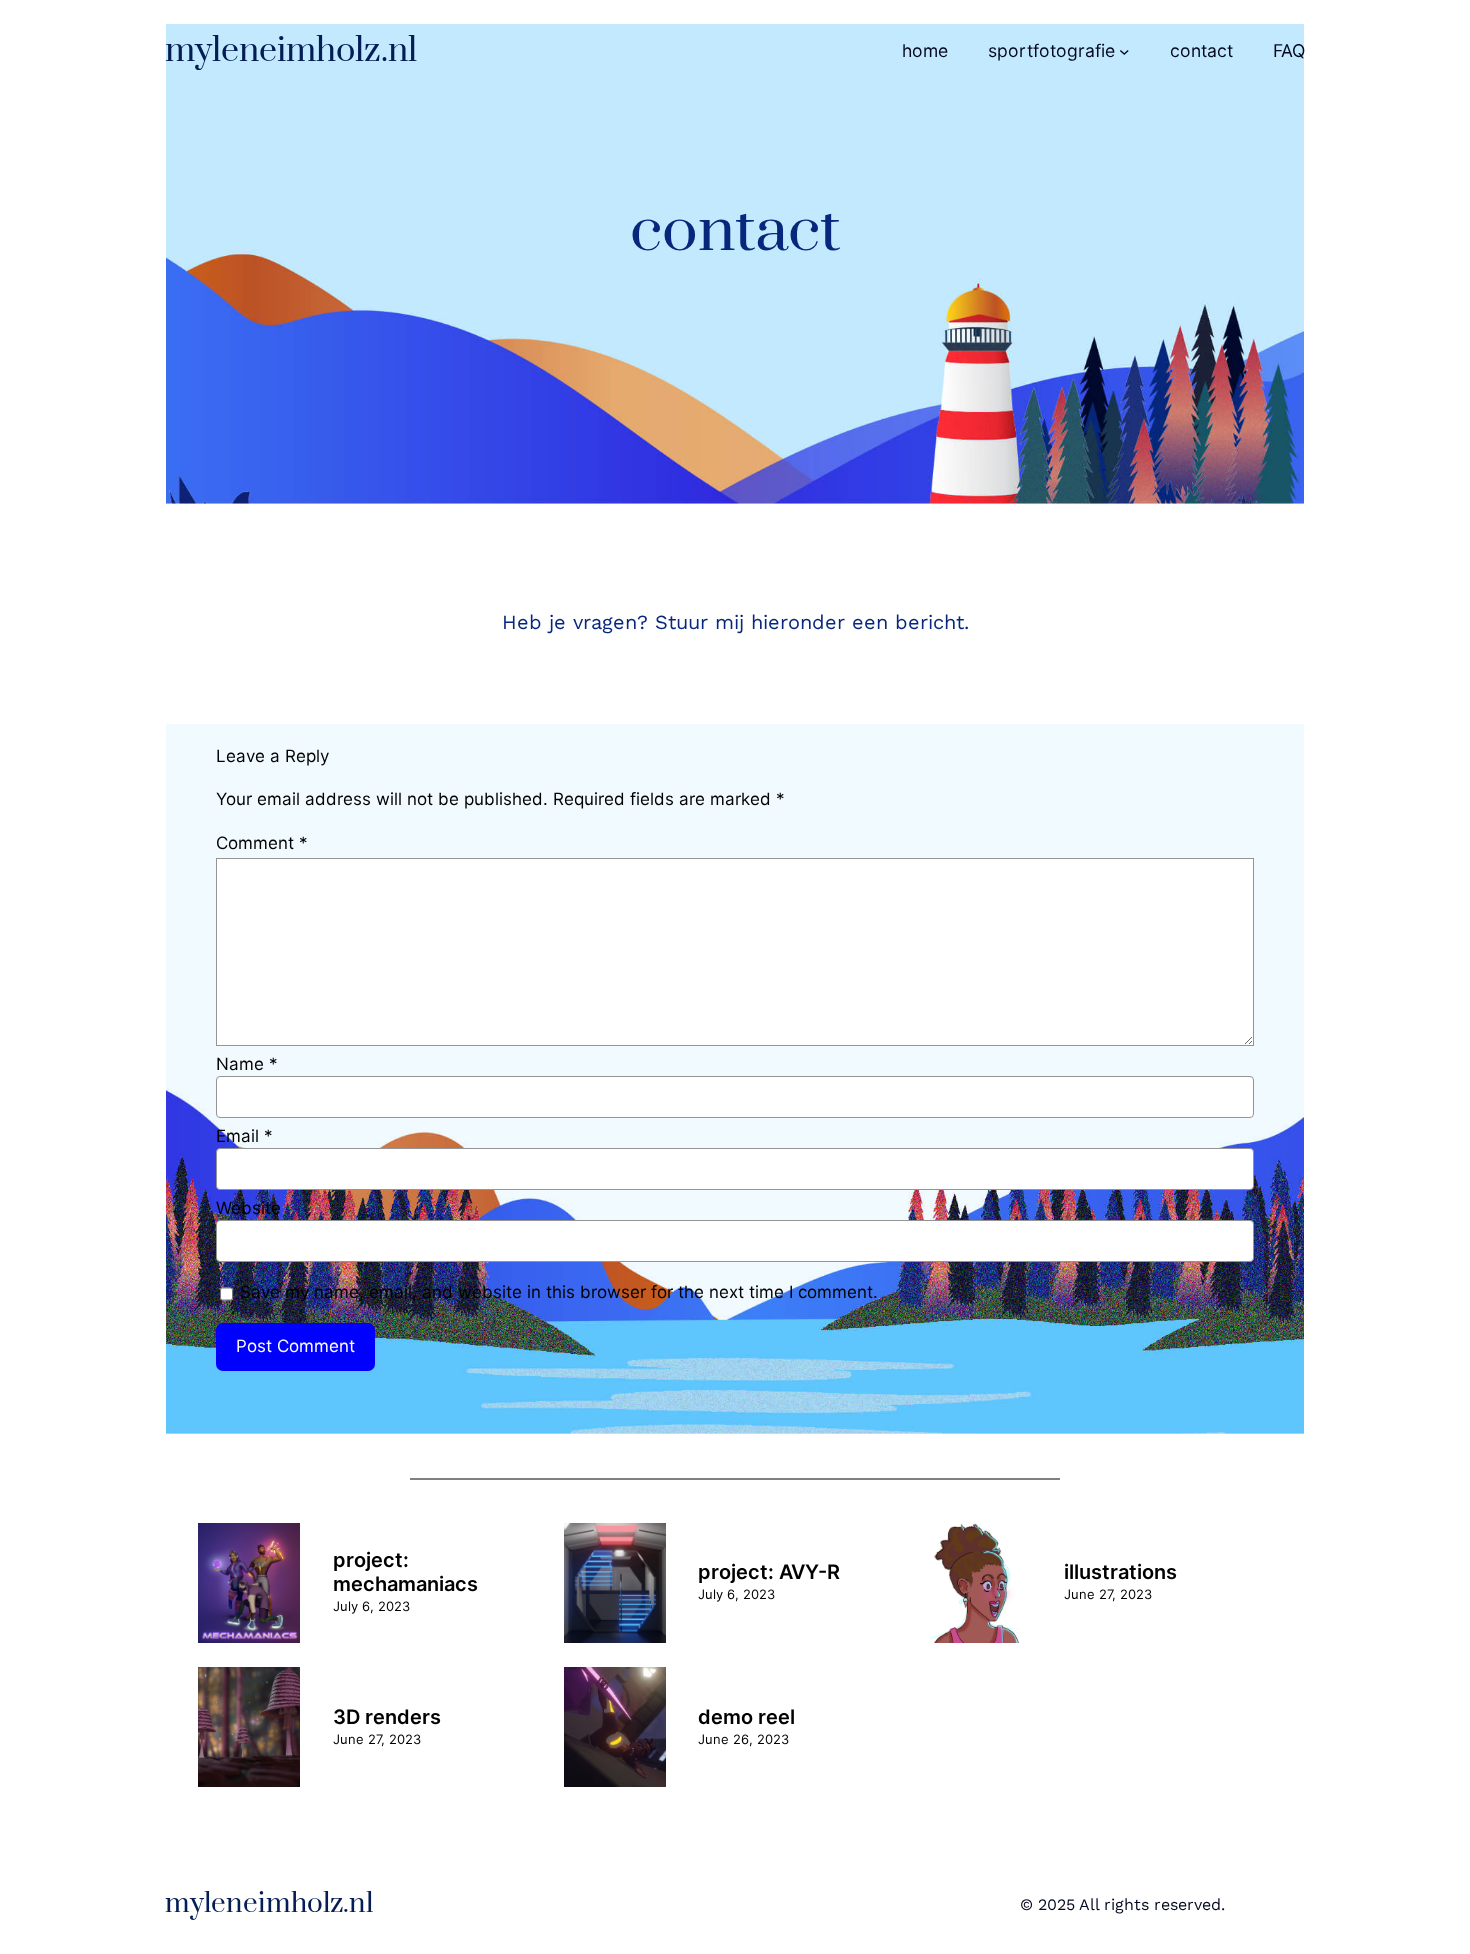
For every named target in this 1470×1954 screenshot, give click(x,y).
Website (248, 1208)
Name (247, 1064)
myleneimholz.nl (291, 51)
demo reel (746, 1717)
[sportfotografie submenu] (1124, 51)
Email (244, 1136)
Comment (262, 843)
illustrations (1120, 1572)
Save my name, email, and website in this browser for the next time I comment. (559, 1292)
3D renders (387, 1717)
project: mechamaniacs (405, 1572)
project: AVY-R (769, 1572)
